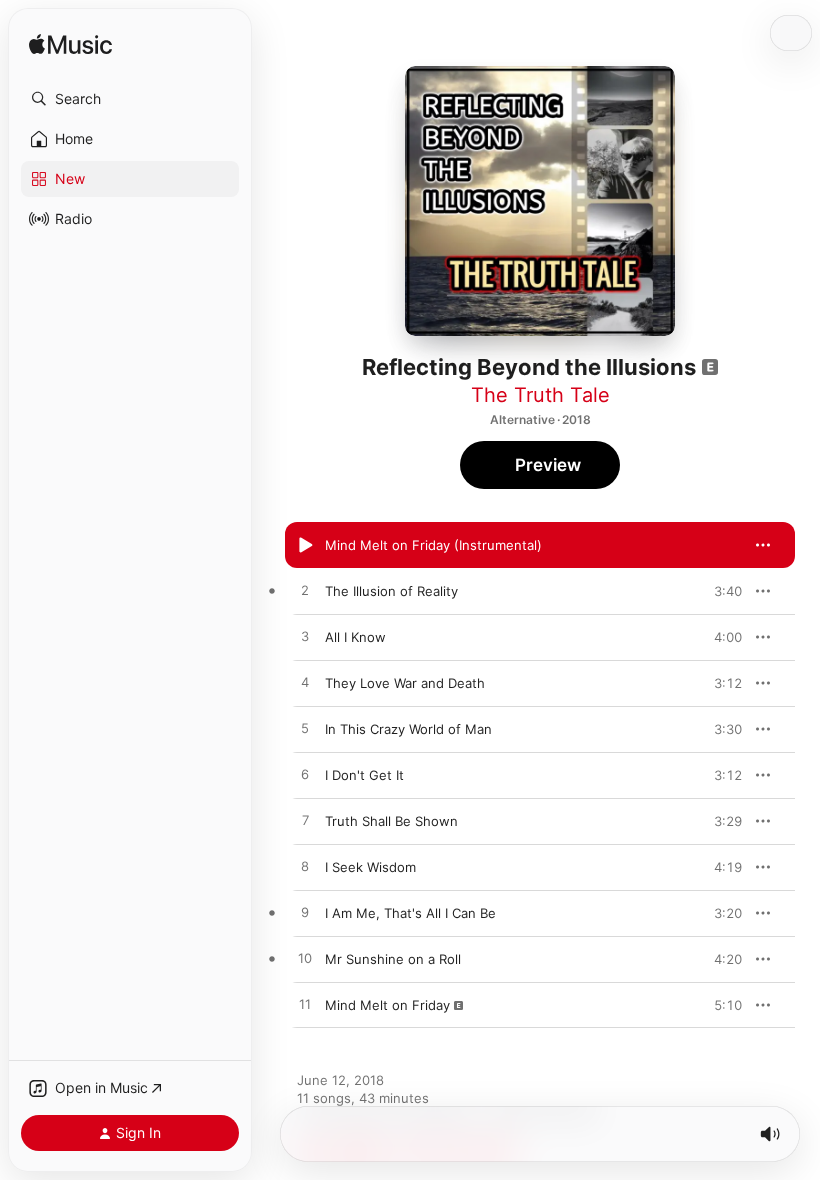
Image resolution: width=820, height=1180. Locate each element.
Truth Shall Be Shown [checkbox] (391, 821)
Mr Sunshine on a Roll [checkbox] (393, 959)
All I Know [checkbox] (355, 637)
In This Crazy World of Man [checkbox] (408, 729)
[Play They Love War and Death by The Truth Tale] (305, 683)
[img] (70, 45)
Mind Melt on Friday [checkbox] (387, 1005)
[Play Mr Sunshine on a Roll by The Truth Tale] (305, 959)
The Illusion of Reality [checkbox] (391, 591)
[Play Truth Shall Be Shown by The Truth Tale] (305, 821)
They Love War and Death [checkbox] (405, 683)
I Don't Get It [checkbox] (364, 775)
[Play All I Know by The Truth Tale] (305, 637)
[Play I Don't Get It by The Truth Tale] (305, 775)
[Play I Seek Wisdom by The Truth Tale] (305, 867)
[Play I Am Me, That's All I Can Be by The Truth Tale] (305, 913)
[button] (130, 99)
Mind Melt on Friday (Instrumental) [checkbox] (433, 545)
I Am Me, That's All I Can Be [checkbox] (410, 913)
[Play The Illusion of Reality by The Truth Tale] (305, 591)
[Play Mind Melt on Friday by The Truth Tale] (305, 1005)
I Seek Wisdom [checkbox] (370, 867)
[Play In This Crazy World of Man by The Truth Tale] (305, 729)
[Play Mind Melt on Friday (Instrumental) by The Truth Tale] (305, 545)
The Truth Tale (540, 395)
